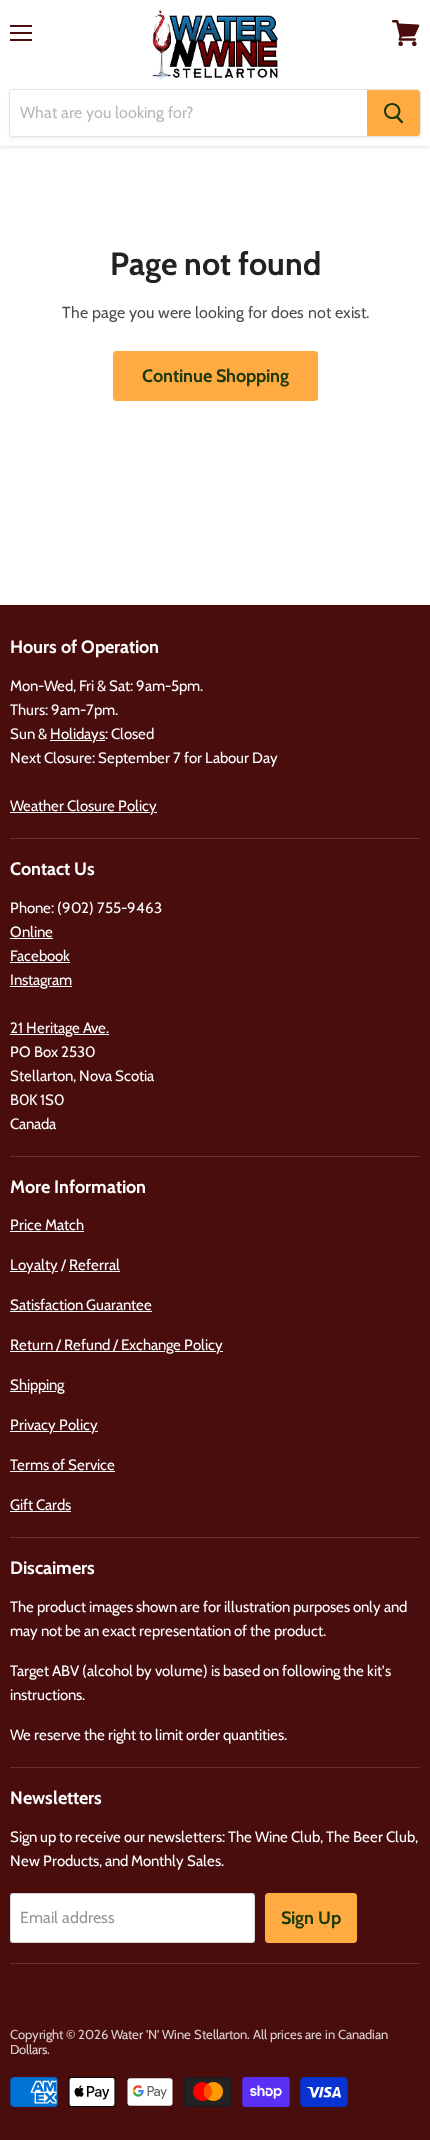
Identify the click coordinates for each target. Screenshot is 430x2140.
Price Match (47, 1225)
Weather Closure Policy (83, 806)
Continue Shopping (215, 376)
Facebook (40, 956)
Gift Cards (40, 1505)
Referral (94, 1265)
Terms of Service (62, 1465)
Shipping (37, 1385)
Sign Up (311, 1918)
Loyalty (34, 1265)
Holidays (77, 734)
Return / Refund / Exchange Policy (116, 1345)
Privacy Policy (54, 1425)
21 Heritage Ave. (59, 1028)
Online (31, 932)
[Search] (393, 113)
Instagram (41, 980)
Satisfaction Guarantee (81, 1305)
